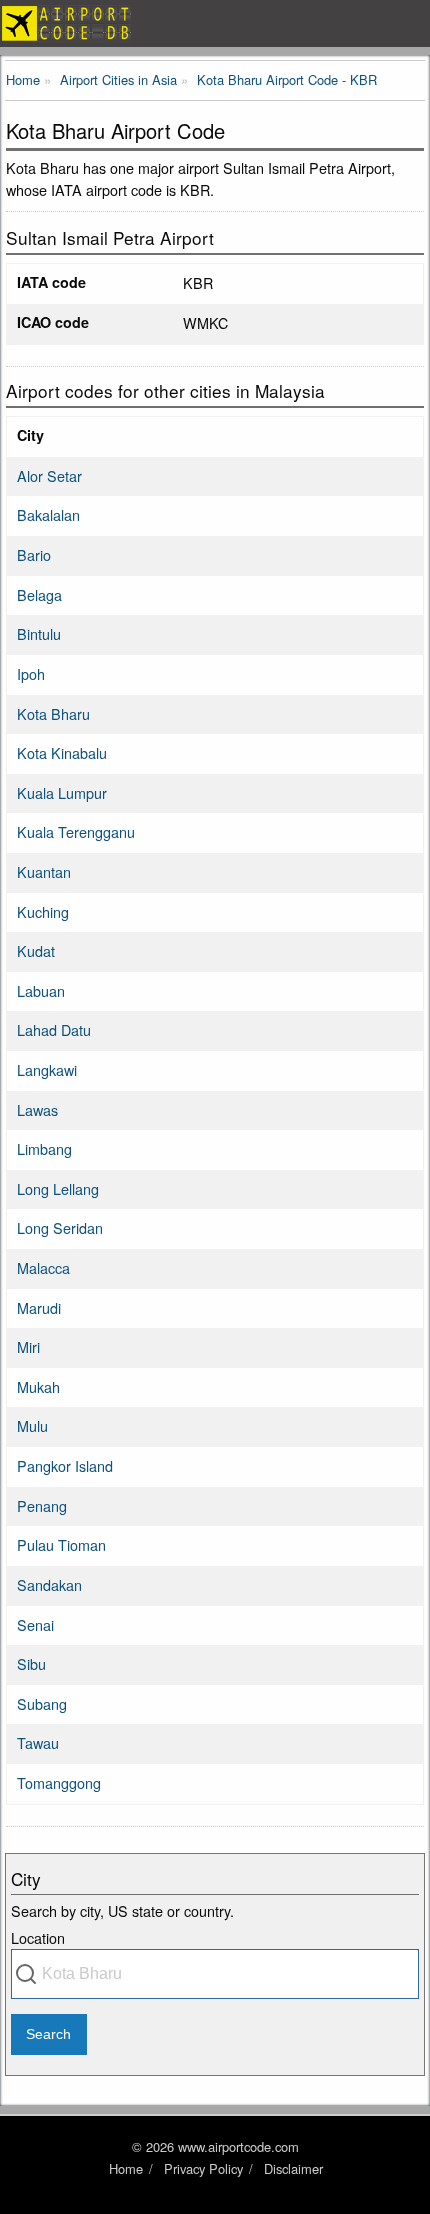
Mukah (38, 1386)
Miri (28, 1346)
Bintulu (39, 633)
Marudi (39, 1307)
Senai (35, 1624)
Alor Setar (49, 475)
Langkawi (47, 1069)
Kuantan (44, 871)
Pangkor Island (65, 1465)
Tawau (38, 1742)
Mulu (32, 1425)
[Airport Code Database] (215, 23)
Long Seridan (60, 1227)
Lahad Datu (54, 1029)
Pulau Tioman (61, 1544)
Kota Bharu (53, 713)
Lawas (37, 1109)
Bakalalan (48, 514)
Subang (42, 1703)
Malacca (43, 1267)
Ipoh (31, 673)
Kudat (36, 950)
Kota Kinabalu (62, 752)
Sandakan (49, 1584)
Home (126, 2168)
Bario (34, 554)
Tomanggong (59, 1782)
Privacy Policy (203, 2168)
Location (38, 1937)
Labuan (41, 990)
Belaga (39, 594)
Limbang (44, 1148)
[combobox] (215, 1974)
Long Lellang (58, 1188)
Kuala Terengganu (76, 831)
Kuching (43, 911)
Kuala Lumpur (62, 792)
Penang (42, 1505)
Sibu (31, 1663)
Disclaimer (293, 2168)
